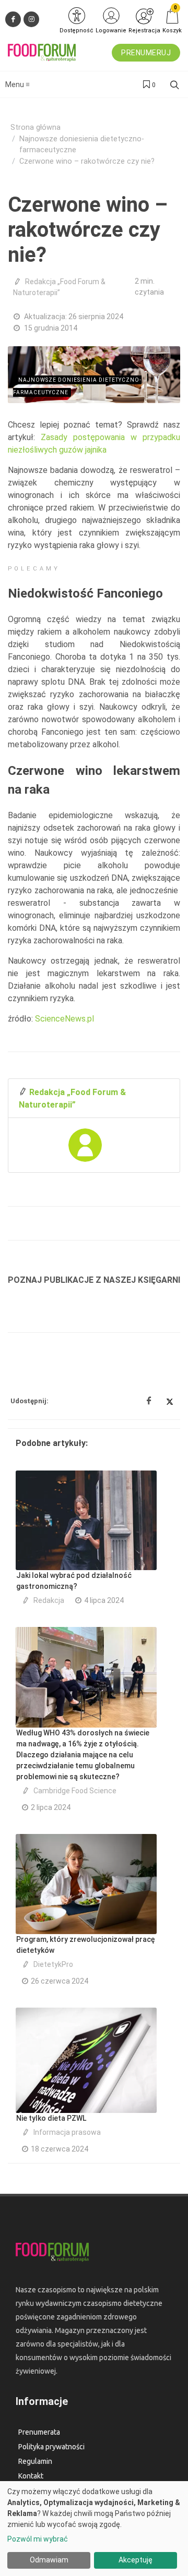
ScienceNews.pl (64, 1019)
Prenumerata (39, 2432)
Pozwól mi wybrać (38, 2539)
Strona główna (36, 127)
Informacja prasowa (67, 2132)
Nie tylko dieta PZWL (51, 2118)
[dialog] (94, 2529)
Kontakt (31, 2476)
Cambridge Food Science (75, 1791)
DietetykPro (53, 1964)
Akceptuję (136, 2560)
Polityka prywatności (51, 2447)
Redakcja (49, 1600)
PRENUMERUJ (146, 53)
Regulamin (35, 2461)
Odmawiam (49, 2560)
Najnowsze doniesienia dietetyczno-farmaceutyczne (82, 145)
